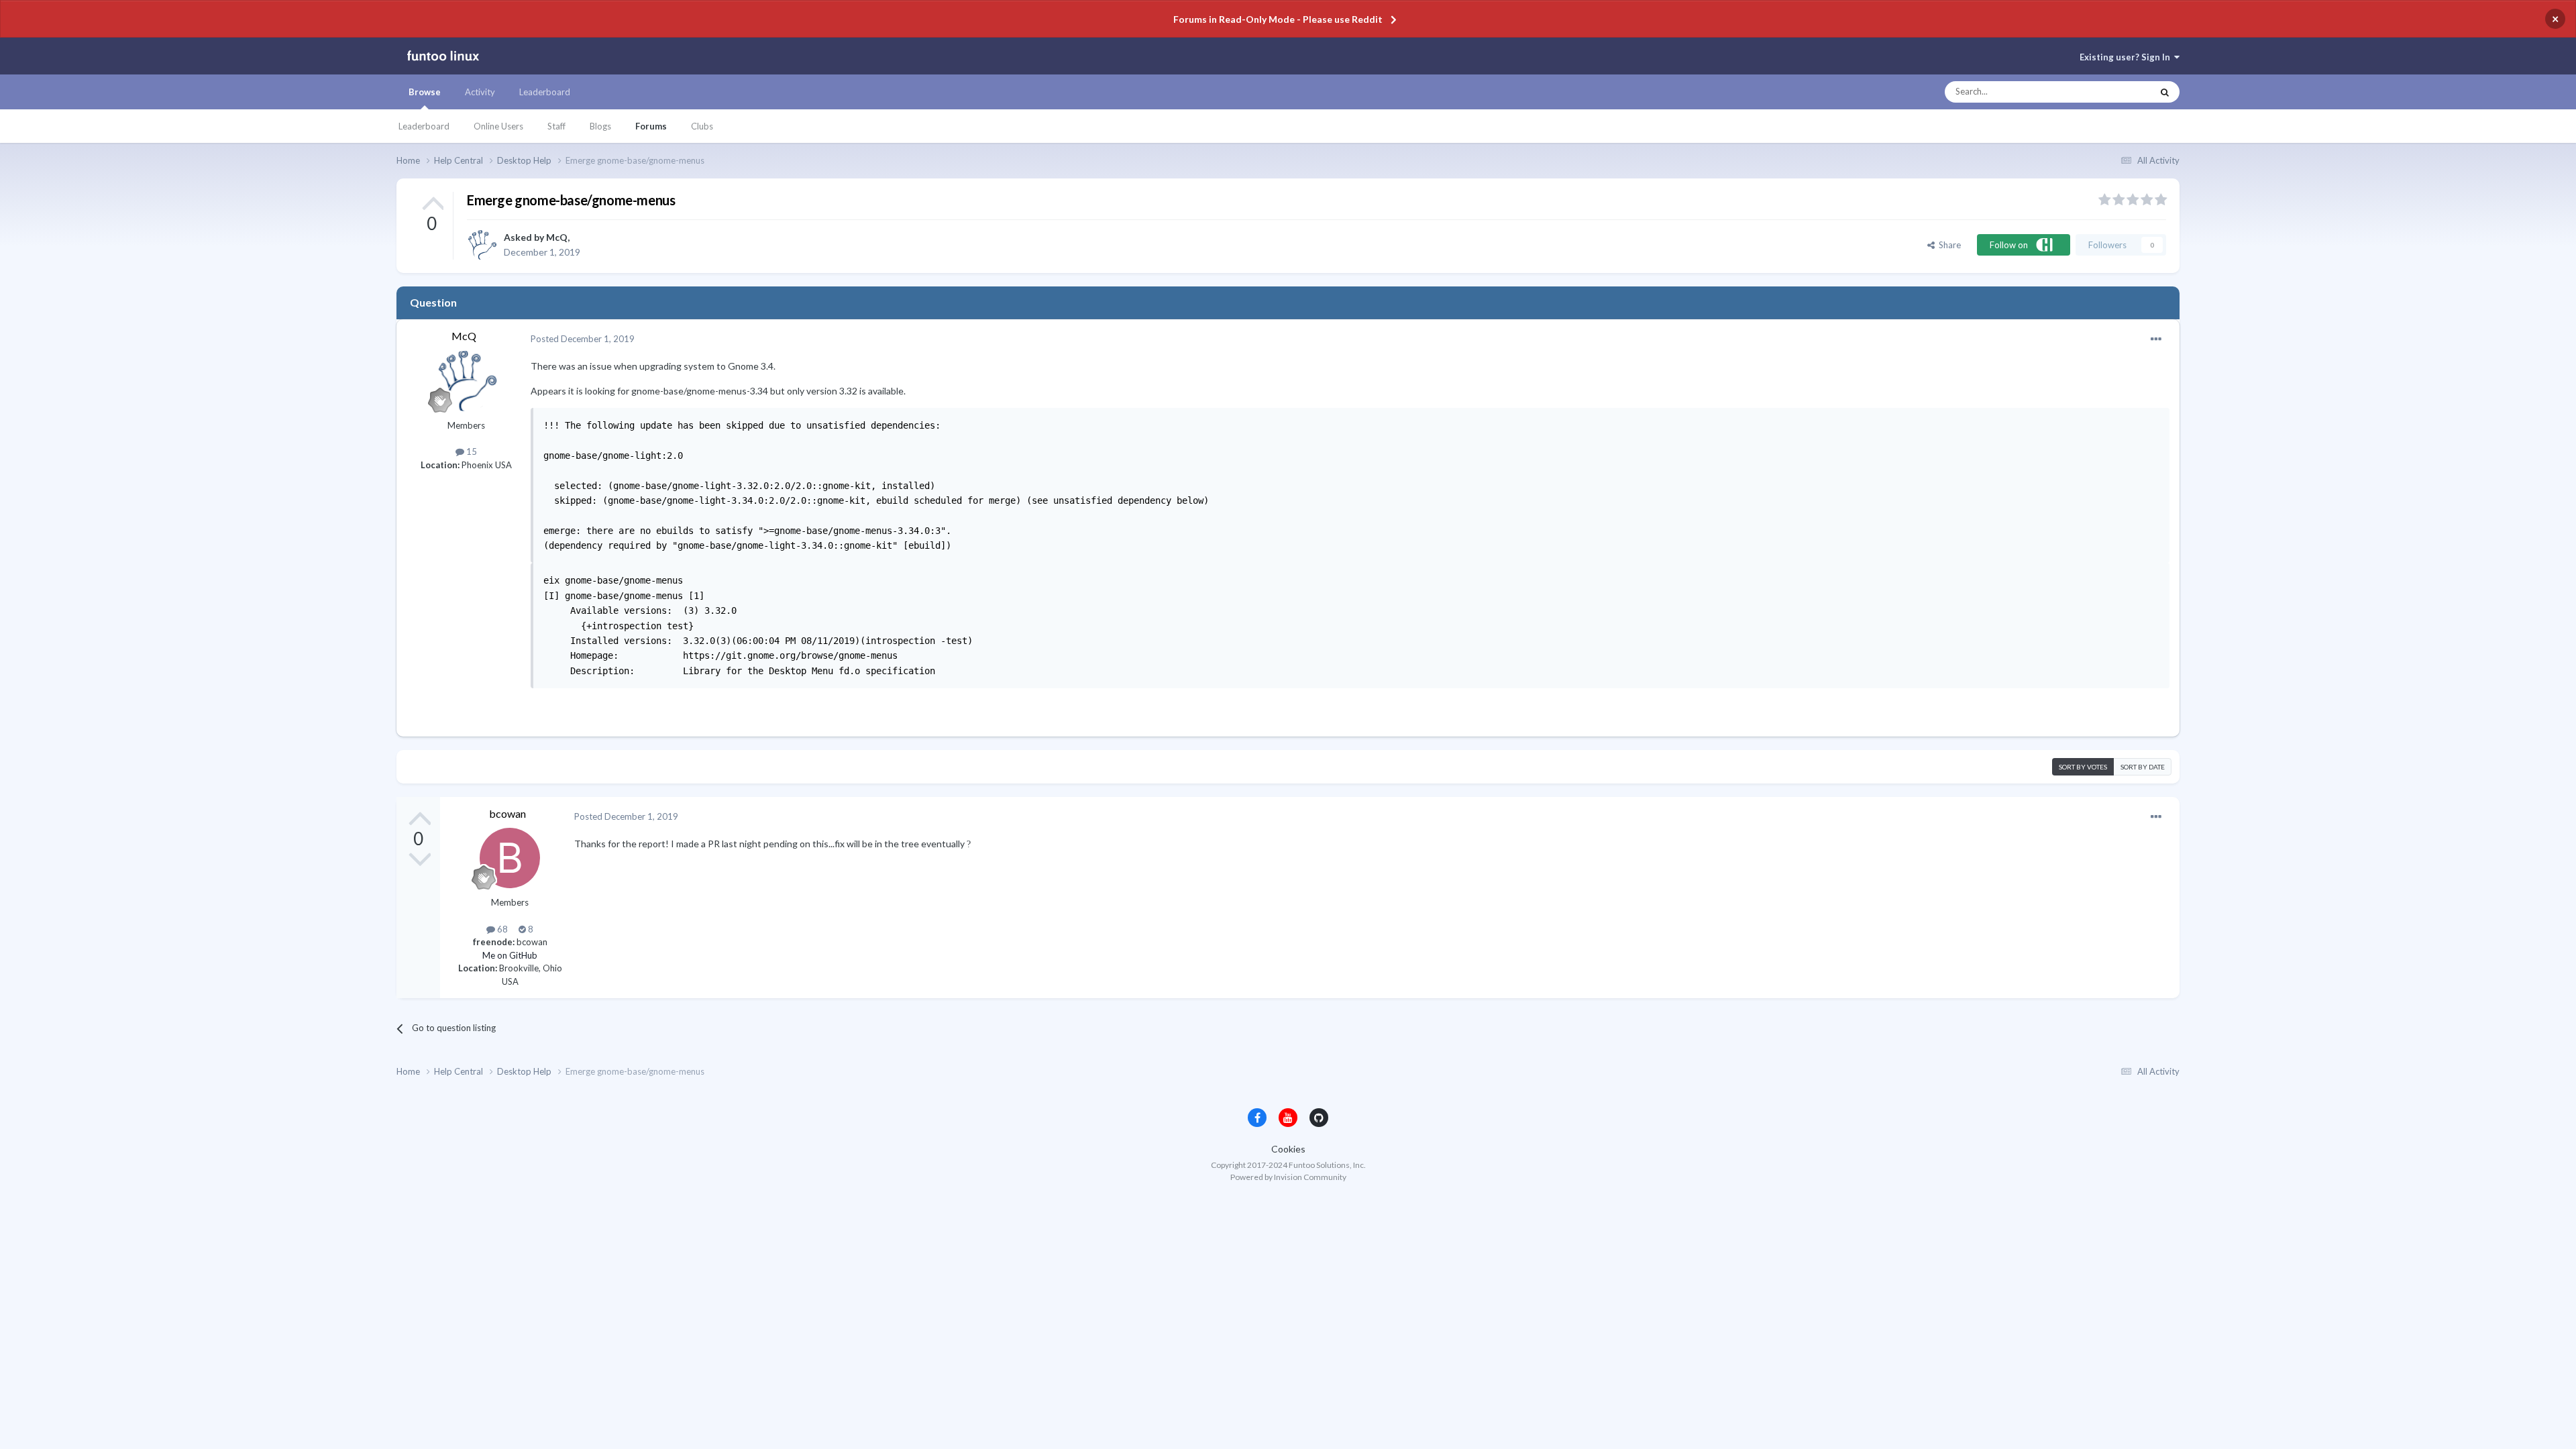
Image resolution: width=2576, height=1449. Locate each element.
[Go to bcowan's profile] (510, 858)
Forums (651, 126)
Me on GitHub (510, 955)
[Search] (2165, 92)
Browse (425, 92)
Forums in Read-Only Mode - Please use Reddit (1278, 19)
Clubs (702, 126)
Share (1948, 245)
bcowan (507, 813)
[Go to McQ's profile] (482, 245)
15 (471, 451)
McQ (557, 237)
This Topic (2119, 92)
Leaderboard (424, 126)
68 (501, 929)
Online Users (498, 126)
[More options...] (2156, 339)
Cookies (1288, 1149)
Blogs (600, 126)
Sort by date (2143, 767)
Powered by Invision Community (1288, 1177)
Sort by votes (2083, 767)
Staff (556, 126)
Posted (583, 339)
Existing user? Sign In (2127, 57)
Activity (480, 92)
